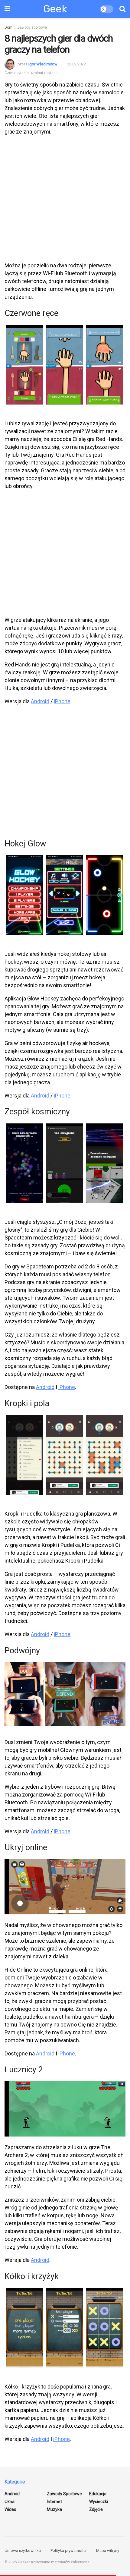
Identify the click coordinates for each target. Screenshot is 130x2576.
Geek (55, 9)
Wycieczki (99, 2502)
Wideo (10, 2509)
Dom (8, 27)
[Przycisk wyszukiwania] (122, 9)
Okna (10, 2502)
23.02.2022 (76, 64)
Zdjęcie (96, 2509)
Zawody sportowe (32, 27)
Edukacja (98, 2494)
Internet (54, 2502)
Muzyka (54, 2509)
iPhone (62, 701)
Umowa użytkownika (23, 2551)
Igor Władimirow (43, 64)
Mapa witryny (108, 2551)
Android (40, 701)
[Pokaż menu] (7, 9)
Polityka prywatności (68, 2551)
